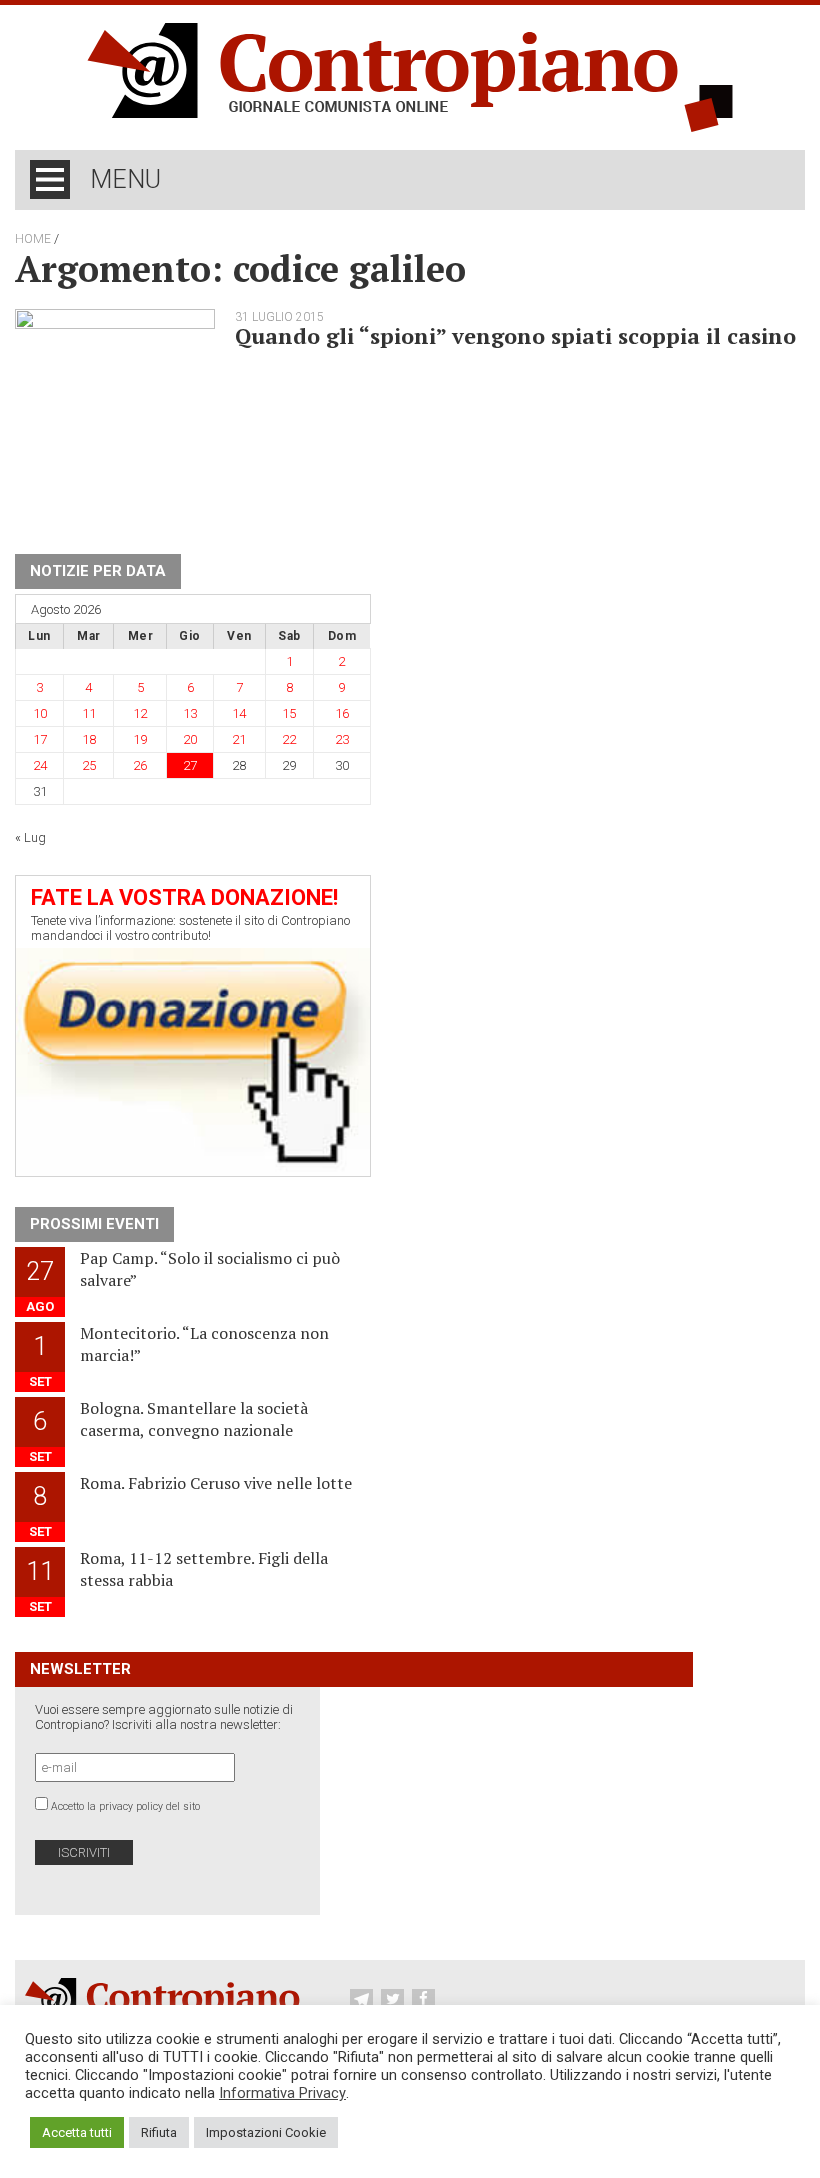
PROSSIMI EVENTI (94, 1224)
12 (140, 713)
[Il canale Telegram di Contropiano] (364, 2000)
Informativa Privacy (282, 2093)
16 (342, 713)
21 (239, 739)
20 (190, 739)
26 (140, 765)
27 (190, 765)
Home (33, 239)
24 (40, 765)
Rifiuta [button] (159, 2132)
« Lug (30, 837)
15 (289, 713)
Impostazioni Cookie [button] (266, 2132)
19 (140, 739)
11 (89, 713)
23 (342, 739)
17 (40, 739)
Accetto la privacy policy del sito (125, 1806)
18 (89, 739)
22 (289, 739)
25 (89, 765)
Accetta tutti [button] (77, 2132)
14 (239, 713)
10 (40, 713)
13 (190, 713)
